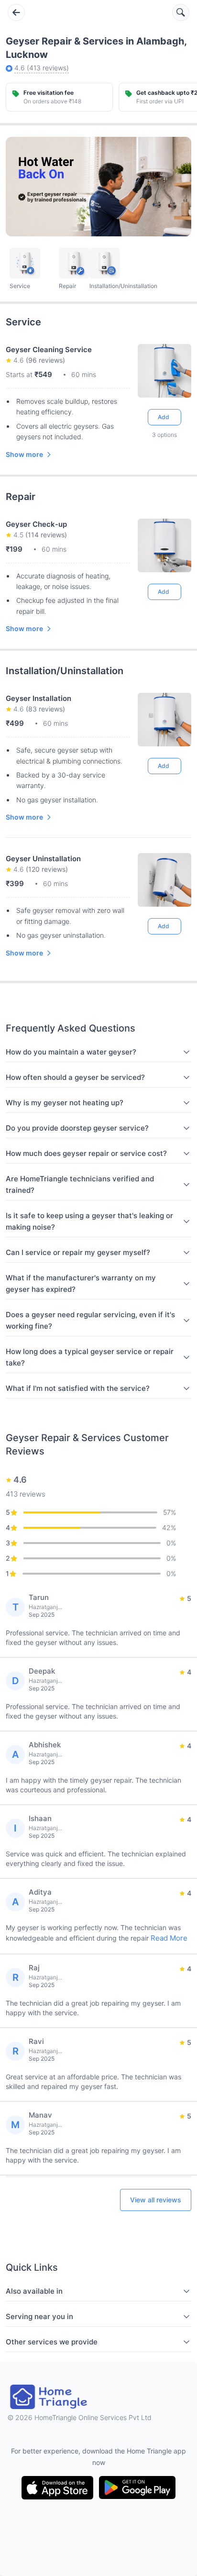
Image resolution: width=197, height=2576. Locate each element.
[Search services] (181, 12)
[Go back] (16, 12)
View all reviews (156, 2200)
